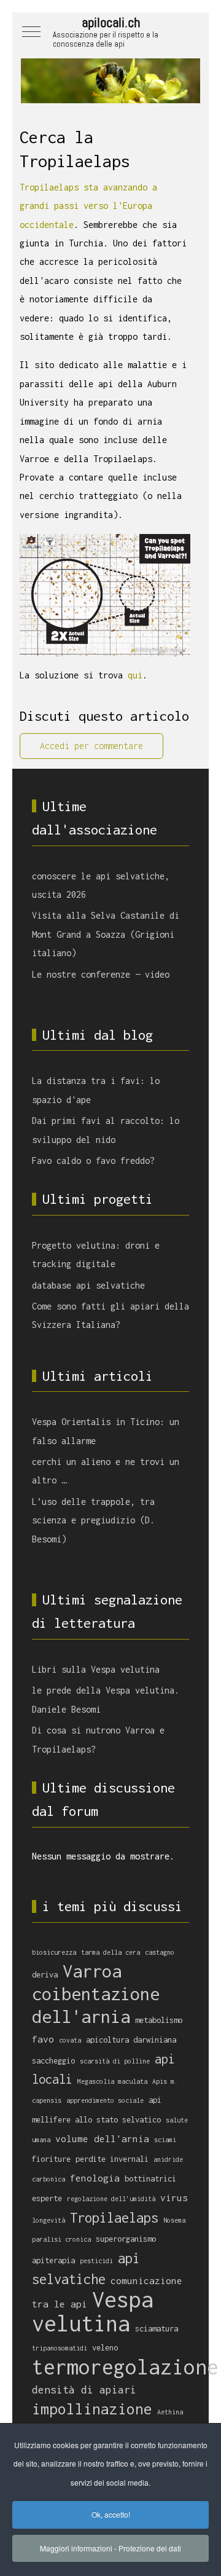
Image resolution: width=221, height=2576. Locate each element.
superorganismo (126, 2239)
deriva (45, 1975)
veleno (105, 2348)
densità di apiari (84, 2389)
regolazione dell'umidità (111, 2199)
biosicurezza (54, 1952)
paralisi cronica (61, 2239)
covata (70, 2040)
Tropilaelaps (114, 2218)
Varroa (92, 1971)
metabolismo (159, 2020)
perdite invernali (112, 2159)
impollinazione (92, 2409)
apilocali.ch (111, 22)
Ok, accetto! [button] (111, 2514)
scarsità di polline (115, 2061)
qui (135, 675)
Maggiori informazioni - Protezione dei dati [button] (110, 2548)
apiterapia (53, 2260)
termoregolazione (125, 2367)
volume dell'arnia (102, 2138)
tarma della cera (110, 1952)
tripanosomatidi (60, 2348)
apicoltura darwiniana (131, 2040)
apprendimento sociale (105, 2100)
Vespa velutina (93, 2311)
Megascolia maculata (112, 2081)
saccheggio (53, 2061)
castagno (160, 1952)
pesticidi (96, 2261)
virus (174, 2197)
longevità (48, 2220)
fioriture (51, 2159)
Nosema (174, 2220)
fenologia (95, 2178)
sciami (165, 2140)
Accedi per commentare (91, 746)
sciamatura (157, 2329)
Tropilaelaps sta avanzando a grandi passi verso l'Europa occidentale (88, 206)
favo (43, 2039)
